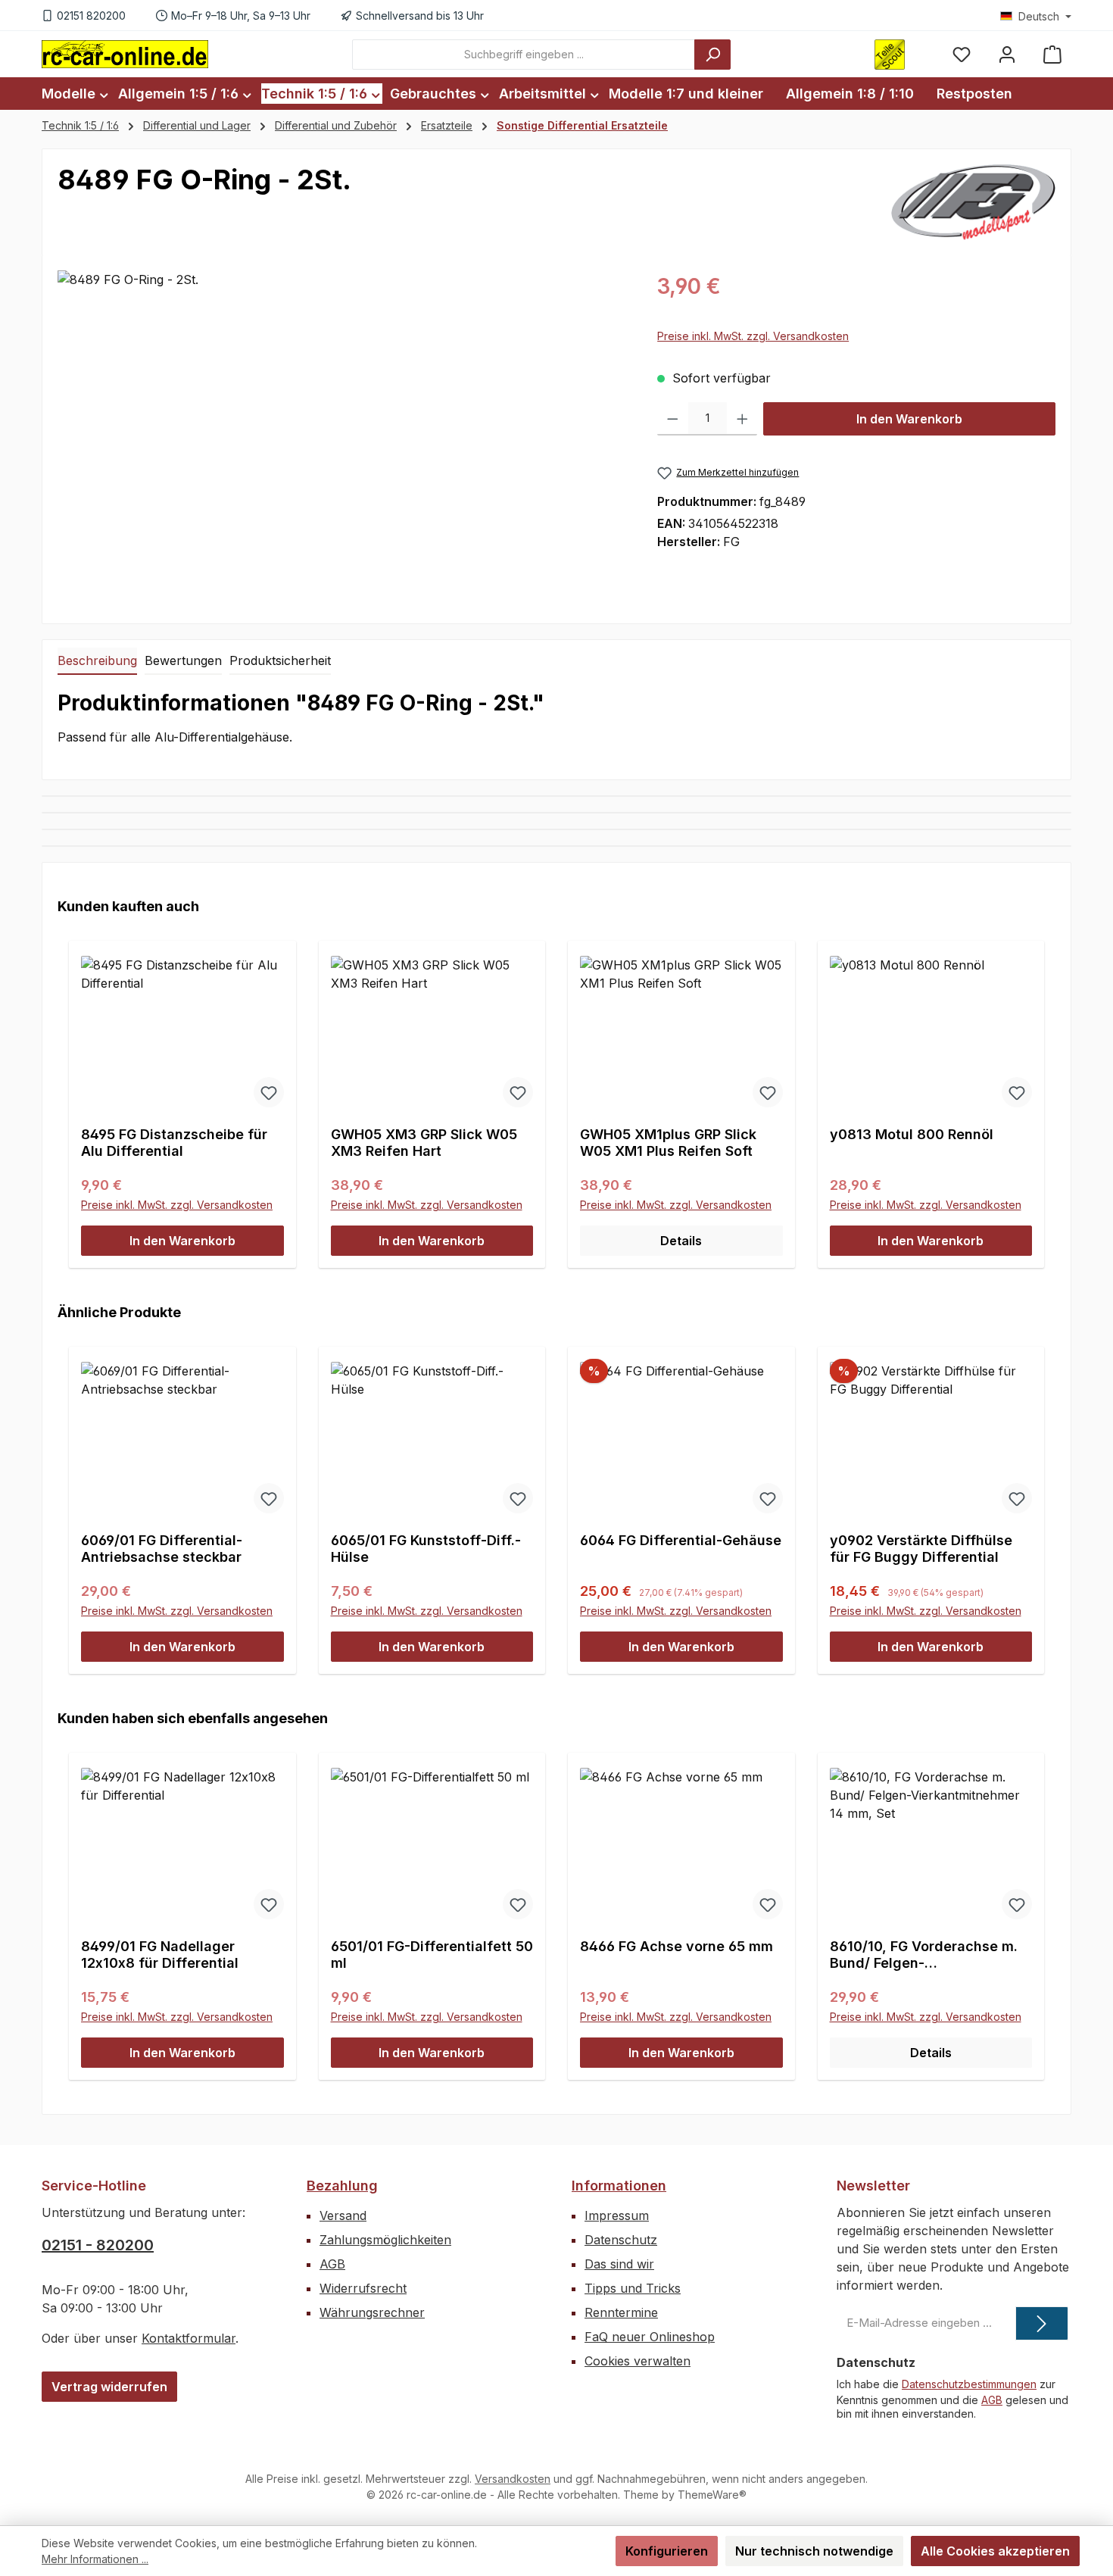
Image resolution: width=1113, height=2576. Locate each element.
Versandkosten (513, 2479)
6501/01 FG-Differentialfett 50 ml (432, 1955)
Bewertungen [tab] (183, 660)
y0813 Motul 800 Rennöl (912, 1134)
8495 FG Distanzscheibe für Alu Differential (174, 1143)
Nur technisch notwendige (814, 2551)
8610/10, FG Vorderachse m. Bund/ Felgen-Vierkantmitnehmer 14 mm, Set (924, 1955)
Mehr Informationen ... (95, 2559)
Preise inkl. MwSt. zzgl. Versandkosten (753, 336)
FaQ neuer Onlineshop (650, 2337)
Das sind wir (619, 2264)
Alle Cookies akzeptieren (995, 2551)
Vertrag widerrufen (109, 2387)
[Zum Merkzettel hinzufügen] (269, 1092)
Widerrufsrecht (363, 2288)
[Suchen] (712, 55)
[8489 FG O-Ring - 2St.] (342, 433)
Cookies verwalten (638, 2361)
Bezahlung (342, 2186)
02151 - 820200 (98, 2245)
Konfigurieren (667, 2551)
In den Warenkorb (909, 419)
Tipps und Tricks (633, 2288)
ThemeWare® (712, 2495)
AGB (332, 2264)
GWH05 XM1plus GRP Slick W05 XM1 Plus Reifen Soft (668, 1143)
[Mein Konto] (1007, 54)
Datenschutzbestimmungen (969, 2384)
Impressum (617, 2215)
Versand (343, 2215)
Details (681, 1241)
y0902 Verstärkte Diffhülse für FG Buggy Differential (921, 1549)
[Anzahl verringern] (673, 419)
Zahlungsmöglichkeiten (385, 2240)
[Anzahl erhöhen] (742, 419)
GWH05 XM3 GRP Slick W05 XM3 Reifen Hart (424, 1143)
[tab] (97, 661)
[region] (342, 433)
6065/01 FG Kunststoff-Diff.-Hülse (426, 1549)
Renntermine (621, 2312)
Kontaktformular (189, 2338)
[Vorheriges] (75, 1090)
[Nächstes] (1038, 1090)
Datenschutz (621, 2240)
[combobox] (524, 55)
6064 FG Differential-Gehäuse (681, 1540)
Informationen (619, 2186)
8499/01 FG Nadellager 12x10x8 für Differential (160, 1955)
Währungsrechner (372, 2312)
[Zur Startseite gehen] (125, 54)
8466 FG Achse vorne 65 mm (677, 1946)
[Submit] (1042, 2323)
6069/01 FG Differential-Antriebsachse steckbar (162, 1549)
